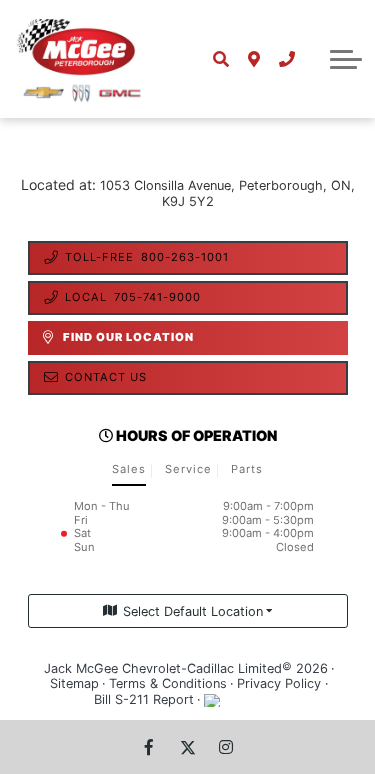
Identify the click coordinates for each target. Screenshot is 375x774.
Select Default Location (193, 611)
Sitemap (74, 683)
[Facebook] (149, 747)
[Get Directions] (253, 59)
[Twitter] (188, 747)
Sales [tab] (129, 469)
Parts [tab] (247, 469)
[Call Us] (286, 59)
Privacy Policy (279, 683)
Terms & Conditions (168, 683)
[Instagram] (226, 747)
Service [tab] (188, 469)
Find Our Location (128, 337)
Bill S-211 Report (144, 699)
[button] (346, 59)
